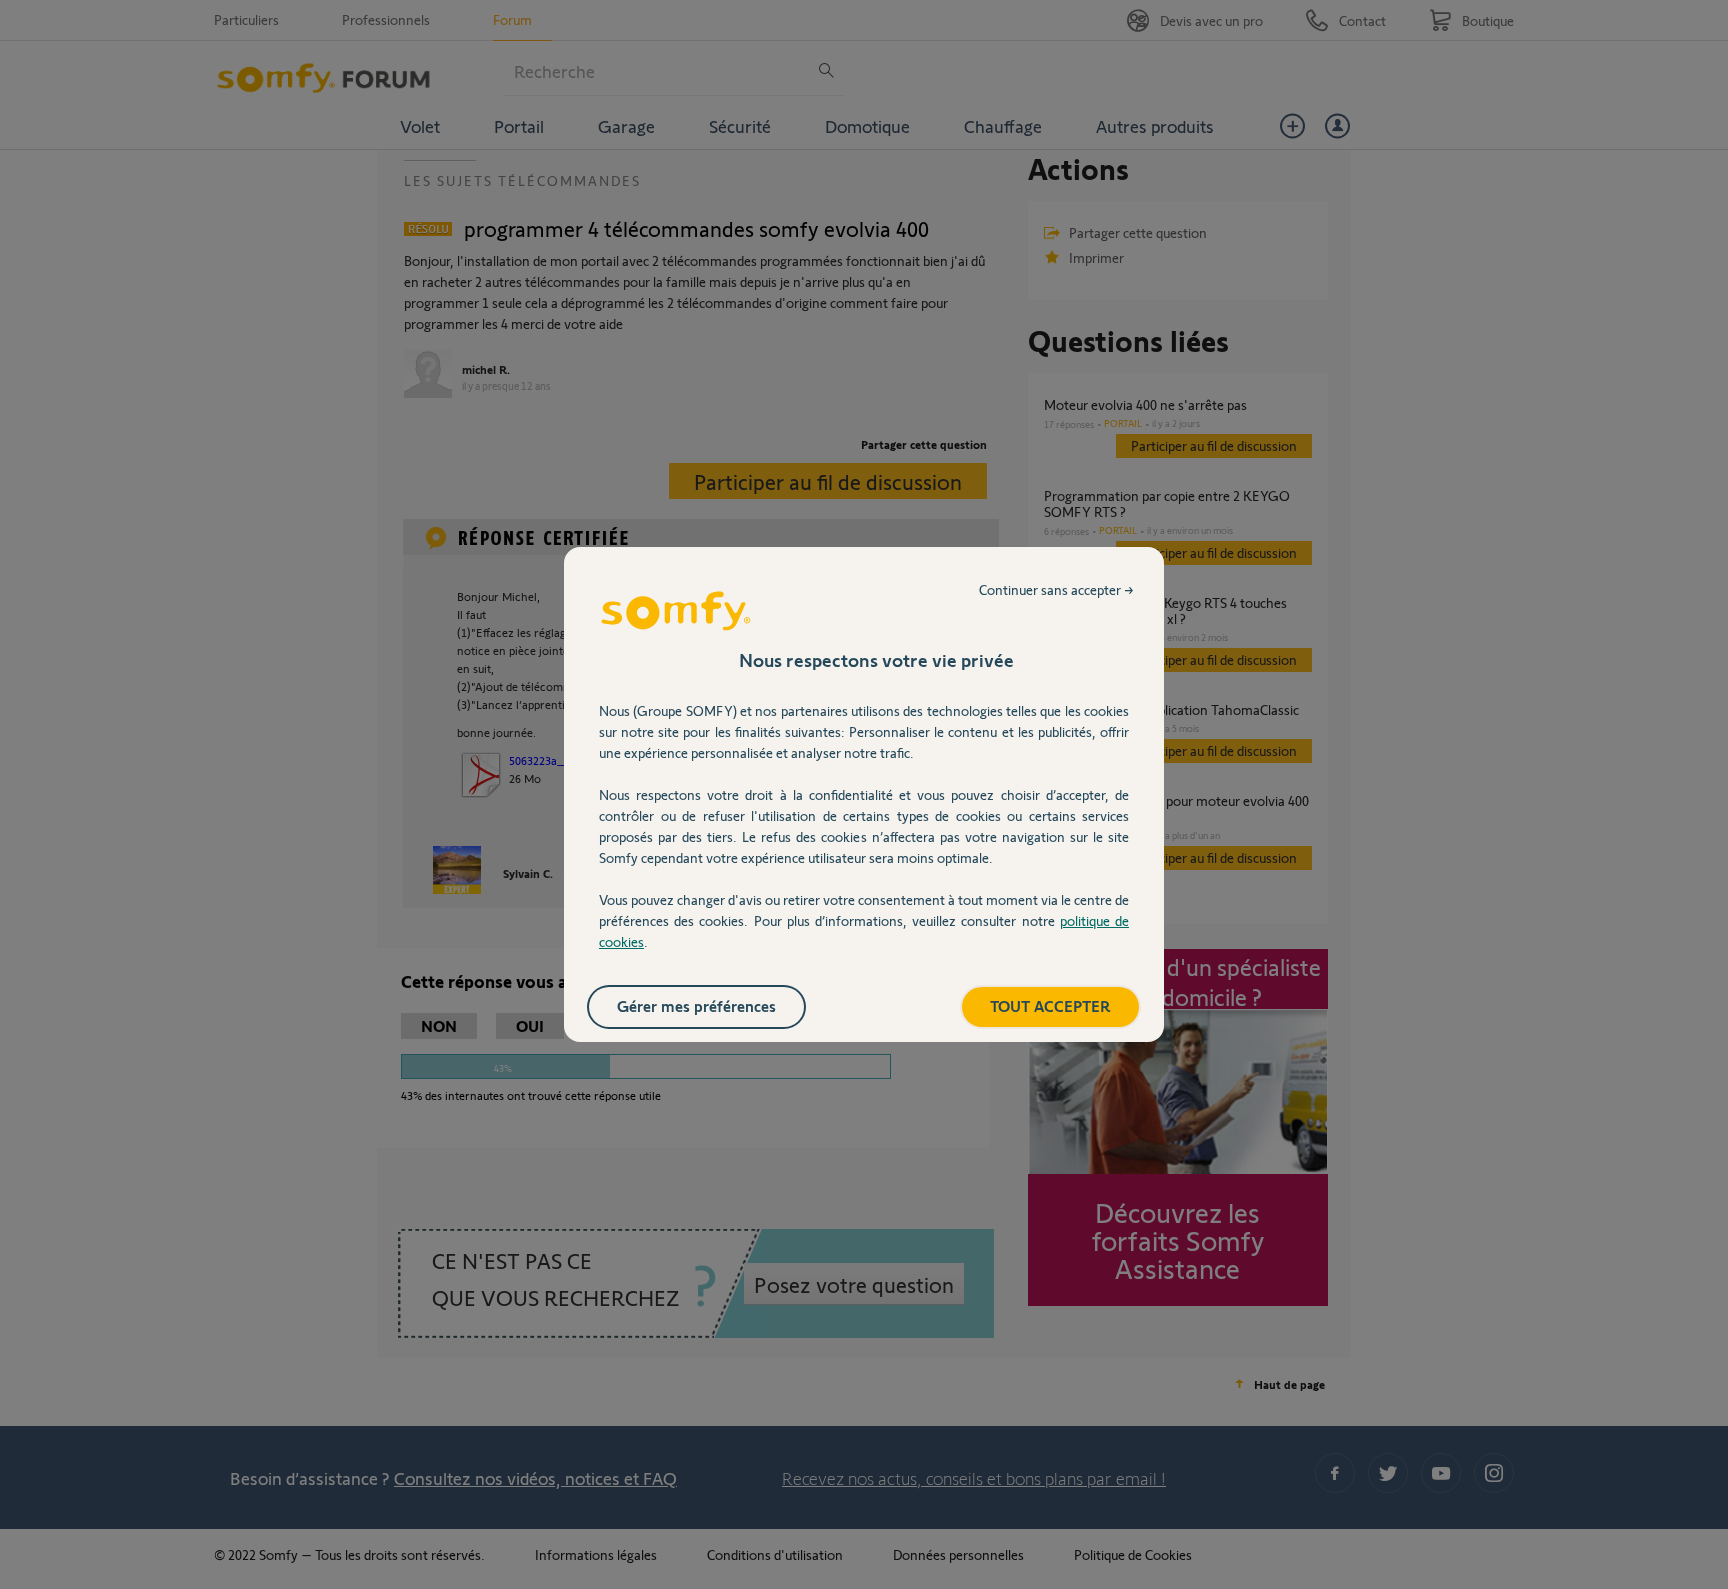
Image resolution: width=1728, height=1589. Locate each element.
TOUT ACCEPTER (1050, 1005)
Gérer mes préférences (696, 1005)
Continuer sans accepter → (1056, 589)
